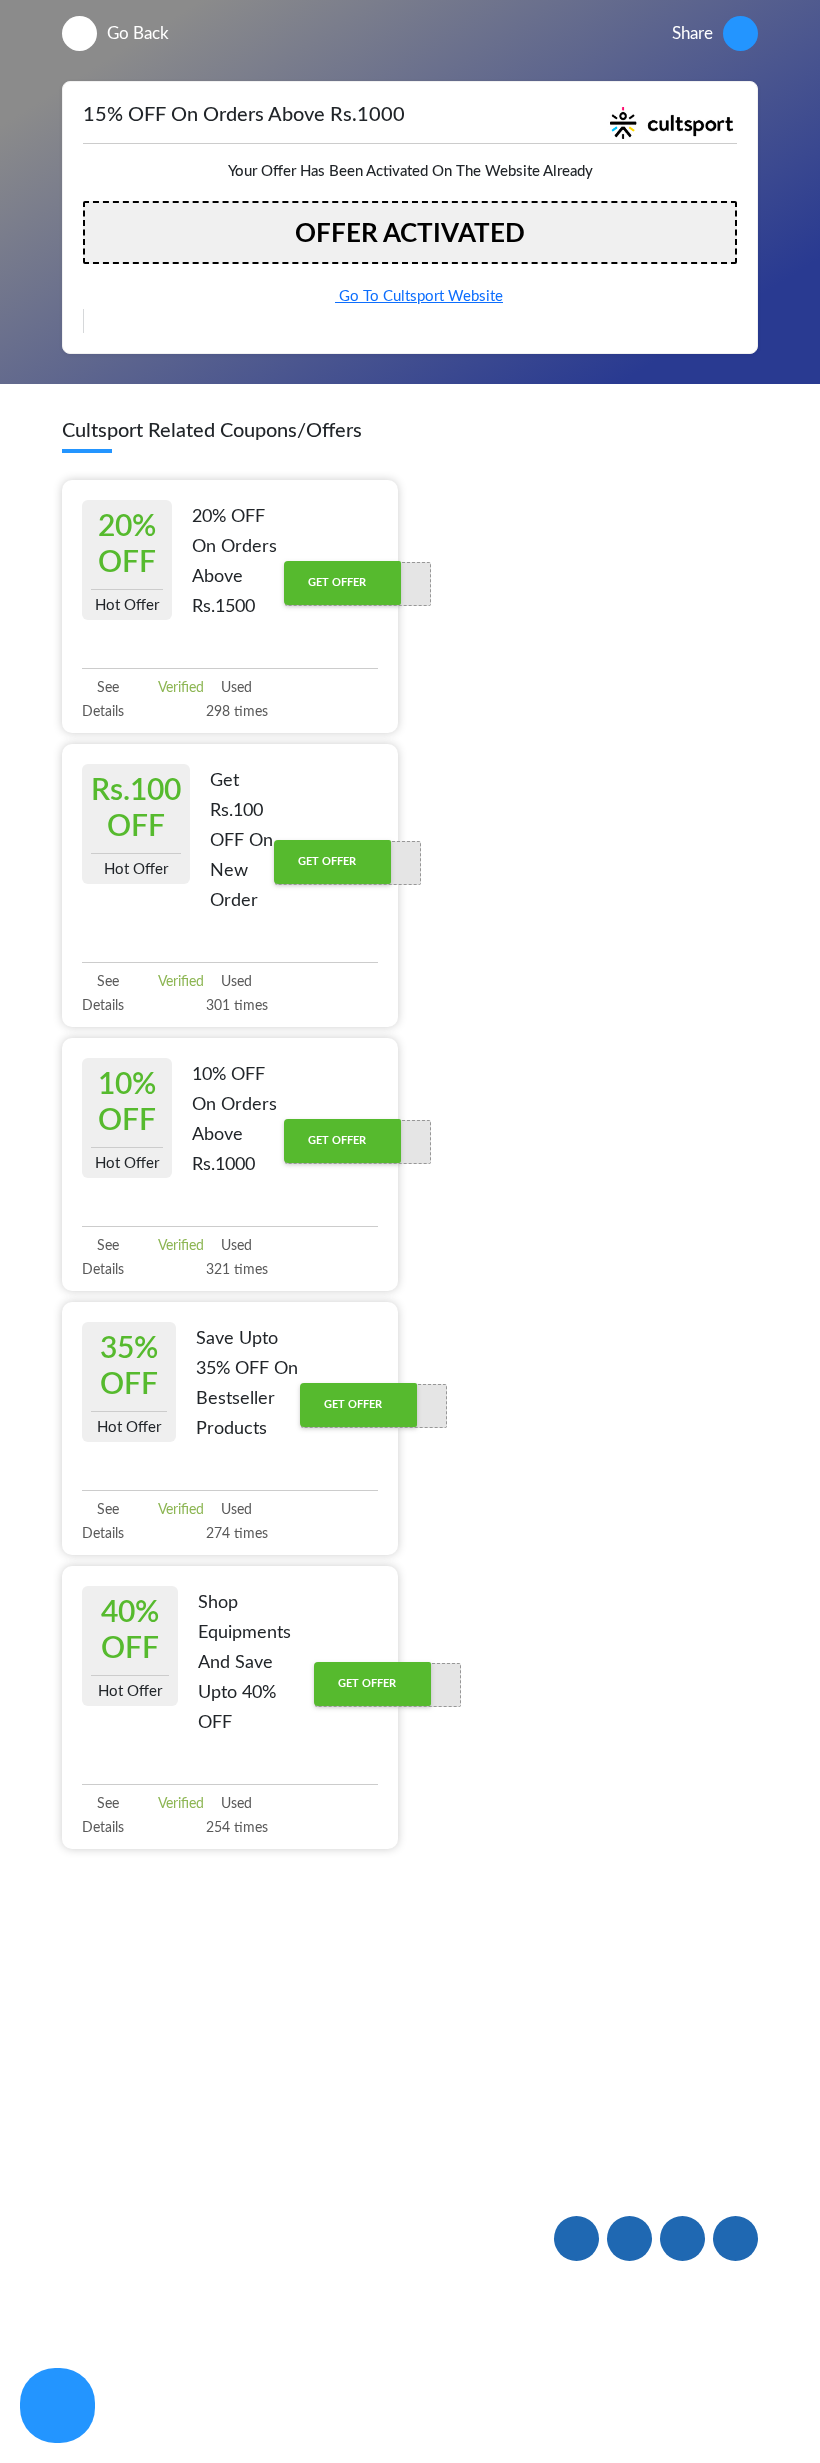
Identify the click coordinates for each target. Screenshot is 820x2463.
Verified (179, 688)
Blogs (82, 2193)
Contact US (392, 2219)
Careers (378, 2264)
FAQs (371, 2173)
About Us (97, 2147)
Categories (101, 2329)
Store (82, 2284)
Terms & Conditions (693, 2383)
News (83, 2238)
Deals (226, 2147)
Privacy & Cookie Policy (528, 2383)
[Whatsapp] (57, 2405)
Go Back (138, 33)
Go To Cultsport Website (419, 296)
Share (692, 33)
